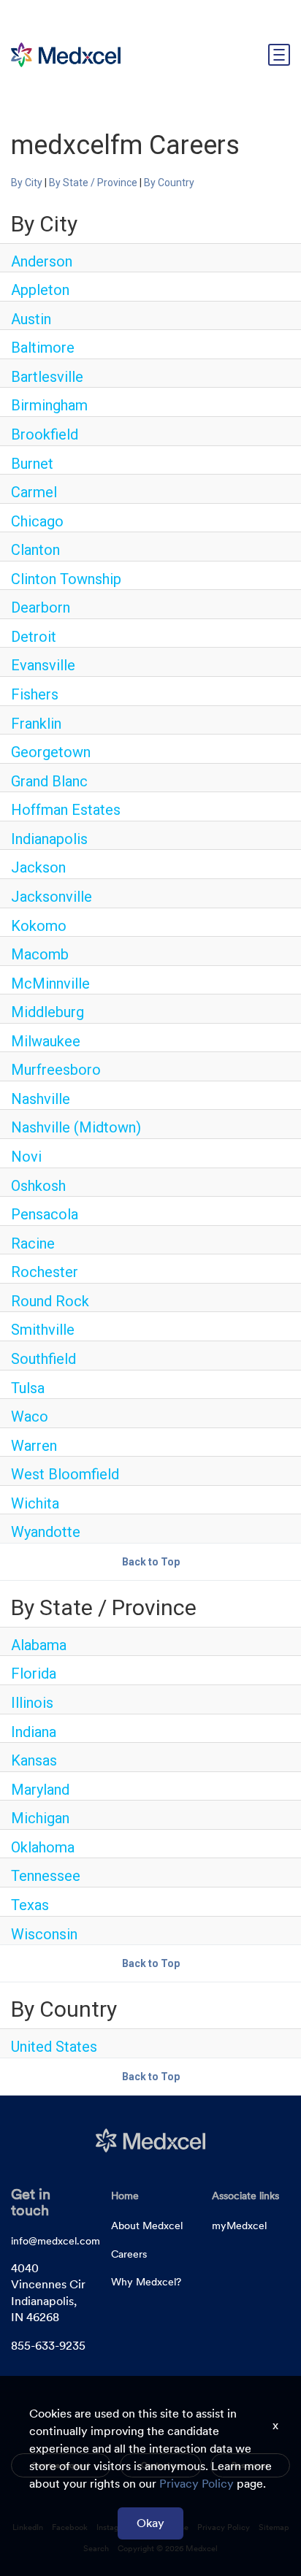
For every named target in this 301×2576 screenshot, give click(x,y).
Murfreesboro (56, 1070)
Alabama (39, 1645)
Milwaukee (46, 1041)
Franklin (36, 724)
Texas (30, 1905)
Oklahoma (43, 1847)
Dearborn (41, 607)
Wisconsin (44, 1934)
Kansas (34, 1760)
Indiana (34, 1732)
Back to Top (151, 1562)
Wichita (35, 1503)
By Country (169, 183)
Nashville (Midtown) (76, 1127)
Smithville (43, 1330)
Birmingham (49, 405)
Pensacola (45, 1214)
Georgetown (51, 752)
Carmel (34, 492)
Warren (34, 1446)
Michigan (40, 1818)
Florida (34, 1674)
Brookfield (45, 434)
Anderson (42, 261)
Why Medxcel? (146, 2282)
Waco (30, 1417)
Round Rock (50, 1301)
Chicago (37, 521)
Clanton (35, 550)
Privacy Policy (197, 2484)
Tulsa (28, 1388)
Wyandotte (46, 1532)
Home (125, 2196)
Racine (33, 1243)
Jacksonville (52, 897)
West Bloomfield (65, 1474)
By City (27, 183)
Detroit (34, 637)
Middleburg (47, 1012)
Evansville (43, 665)
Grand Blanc (49, 781)
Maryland (40, 1790)
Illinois (32, 1703)
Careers (129, 2254)
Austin (31, 319)
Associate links (245, 2196)
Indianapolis (49, 839)
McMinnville (50, 984)
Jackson (38, 867)
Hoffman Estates (66, 810)
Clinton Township (66, 579)
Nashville (41, 1099)
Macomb (40, 954)
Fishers (35, 694)
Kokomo (39, 926)
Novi (26, 1157)
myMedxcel (239, 2226)
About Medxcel (147, 2226)
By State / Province (93, 183)
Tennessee (46, 1876)
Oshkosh (38, 1186)
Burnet (32, 464)
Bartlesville (47, 377)
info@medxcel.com (56, 2241)
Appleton (40, 290)
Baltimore (43, 348)
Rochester (45, 1272)
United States (54, 2047)
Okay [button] (150, 2523)
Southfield (43, 1359)
